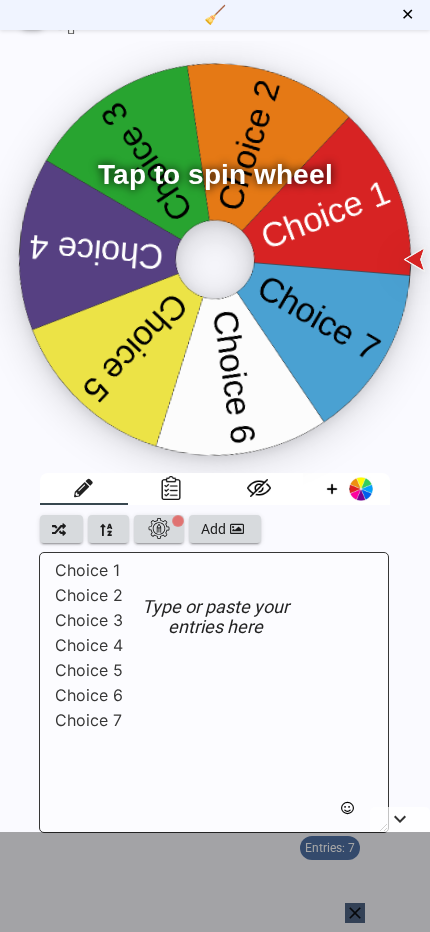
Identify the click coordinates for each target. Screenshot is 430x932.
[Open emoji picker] (347, 808)
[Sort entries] (108, 529)
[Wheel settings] (159, 529)
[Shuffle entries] (61, 529)
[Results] (172, 489)
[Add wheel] (347, 489)
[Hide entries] (259, 489)
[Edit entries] (84, 489)
